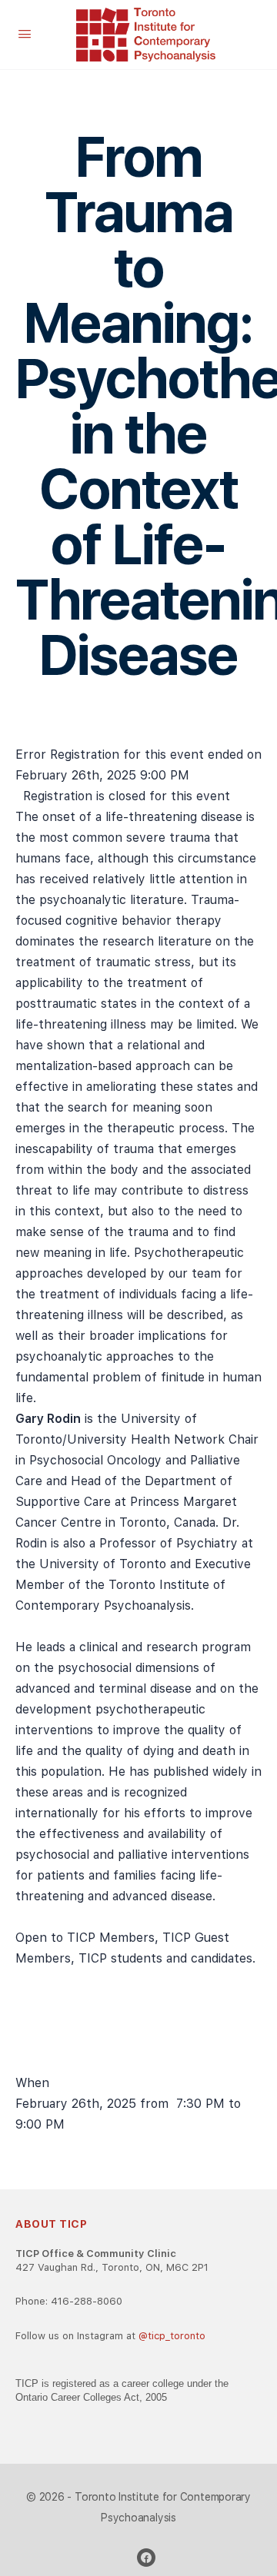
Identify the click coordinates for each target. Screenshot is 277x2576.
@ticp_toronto (172, 2336)
